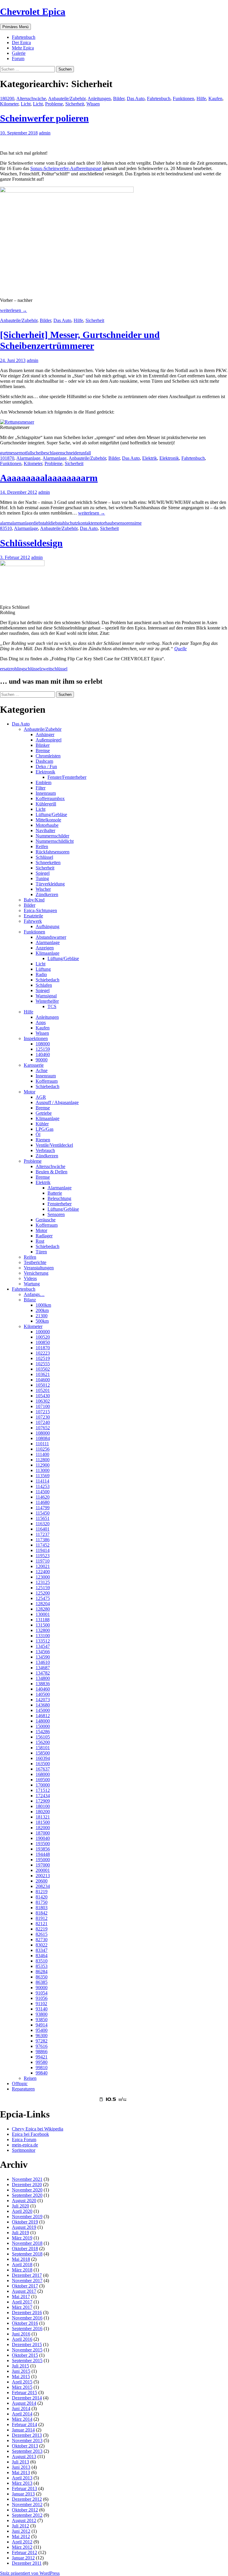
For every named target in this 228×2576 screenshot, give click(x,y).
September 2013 (27, 2451)
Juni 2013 (21, 2467)
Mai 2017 (21, 2297)
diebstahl (41, 523)
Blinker (43, 745)
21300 (42, 1316)
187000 (43, 1833)
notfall (26, 453)
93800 (42, 2014)
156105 (43, 1737)
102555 (43, 1364)
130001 (43, 1614)
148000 (43, 1721)
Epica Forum (24, 2140)
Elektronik (169, 458)
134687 (43, 1668)
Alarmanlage (28, 458)
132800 (43, 1630)
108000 (43, 1044)
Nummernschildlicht (55, 841)
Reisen (30, 2078)
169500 (43, 1780)
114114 (42, 1481)
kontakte (86, 523)
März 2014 (22, 2419)
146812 (43, 1716)
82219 (42, 1929)
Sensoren (56, 1214)
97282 (42, 2041)
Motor (30, 1092)
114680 (43, 1502)
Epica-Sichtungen (40, 910)
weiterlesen (14, 310)
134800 (43, 1678)
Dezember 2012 (27, 2499)
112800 (43, 1460)
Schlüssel (44, 857)
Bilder (119, 98)
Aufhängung (47, 926)
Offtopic (20, 2084)
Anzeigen (45, 948)
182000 (43, 1828)
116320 (43, 1524)
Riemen (43, 1140)
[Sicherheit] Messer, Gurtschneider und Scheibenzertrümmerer (80, 340)
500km (42, 1321)
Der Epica (21, 43)
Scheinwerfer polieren (44, 118)
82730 (42, 1940)
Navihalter (45, 830)
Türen (41, 1252)
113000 (43, 1470)
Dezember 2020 (27, 2185)
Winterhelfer (47, 1001)
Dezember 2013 (27, 2435)
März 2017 (22, 2307)
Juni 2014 (21, 2408)
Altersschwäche (31, 98)
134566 (43, 1652)
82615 (42, 1934)
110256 (43, 1449)
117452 (43, 1545)
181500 (43, 1822)
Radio (41, 974)
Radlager (44, 1236)
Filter (41, 788)
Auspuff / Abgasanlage (57, 1102)
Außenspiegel (49, 740)
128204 (43, 1604)
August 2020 (24, 2201)
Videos (30, 1278)
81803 (42, 1908)
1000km (43, 1305)
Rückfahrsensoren (53, 852)
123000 (43, 1577)
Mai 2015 (21, 2376)
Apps (41, 1022)
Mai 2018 (21, 2259)
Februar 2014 (24, 2424)
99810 (42, 2068)
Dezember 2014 (27, 2398)
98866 (42, 2052)
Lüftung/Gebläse (51, 814)
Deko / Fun (46, 766)
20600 (42, 1881)
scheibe (39, 453)
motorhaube (105, 523)
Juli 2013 (20, 2462)
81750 (42, 1902)
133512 (43, 1641)
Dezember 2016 (27, 2313)
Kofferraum (47, 1081)
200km (42, 1310)
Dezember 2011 (27, 2563)
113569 (43, 1476)
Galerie (19, 53)
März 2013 (22, 2483)
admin (45, 133)
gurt (4, 453)
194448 (43, 1854)
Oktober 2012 (25, 2510)
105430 (43, 1396)
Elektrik (150, 458)
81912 (42, 1918)
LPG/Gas (45, 1129)
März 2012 (22, 2547)
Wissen (93, 104)
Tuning (42, 878)
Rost (40, 1241)
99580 (42, 2062)
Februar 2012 (24, 2552)
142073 (43, 1700)
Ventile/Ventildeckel (54, 1145)
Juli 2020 (20, 2206)
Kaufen (215, 98)
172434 (43, 1796)
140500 (43, 1694)
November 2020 (27, 2190)
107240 (43, 1422)
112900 (43, 1465)
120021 (43, 1566)
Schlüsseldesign (31, 543)
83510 (6, 528)
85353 (42, 1966)
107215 (43, 1412)
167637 (43, 1769)
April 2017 (22, 2302)
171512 (43, 1790)
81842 (42, 1913)
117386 (43, 1540)
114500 (43, 1492)
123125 (43, 1582)
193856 (43, 1849)
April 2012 (22, 2542)
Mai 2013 (21, 2472)
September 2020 (27, 2195)
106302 (43, 1401)
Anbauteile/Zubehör (67, 98)
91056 (42, 1998)
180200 (7, 98)
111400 (42, 1454)
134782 (43, 1673)
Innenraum (46, 793)
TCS (52, 1006)
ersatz (5, 669)
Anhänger (45, 734)
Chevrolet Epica (33, 12)
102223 (43, 1353)
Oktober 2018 (25, 2249)
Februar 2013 (24, 2488)
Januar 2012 (23, 2558)
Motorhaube (47, 825)
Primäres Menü (15, 27)
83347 (42, 1950)
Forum (18, 59)
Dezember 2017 (27, 2275)
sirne (137, 523)
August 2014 (24, 2403)
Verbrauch (45, 1150)
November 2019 (27, 2217)
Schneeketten (48, 862)
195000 (43, 1860)
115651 (43, 1518)
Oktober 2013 (25, 2446)
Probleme (54, 104)
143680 (43, 1705)
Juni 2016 (21, 2334)
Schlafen (44, 985)
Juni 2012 (21, 2531)
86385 (42, 1982)
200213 (43, 1876)
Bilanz (30, 1300)
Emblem (43, 782)
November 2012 (27, 2504)
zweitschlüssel (54, 669)
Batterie (55, 1193)
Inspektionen (36, 1038)
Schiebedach (47, 980)
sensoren (125, 523)
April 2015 (22, 2382)
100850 (43, 1342)
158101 (43, 1748)
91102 (41, 2004)
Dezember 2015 (27, 2344)
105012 (43, 1385)
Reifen (42, 846)
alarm (5, 523)
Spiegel (43, 873)
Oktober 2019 (25, 2222)
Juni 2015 (21, 2371)
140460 (43, 1054)
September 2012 (27, 2515)
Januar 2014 (23, 2430)
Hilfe (201, 98)
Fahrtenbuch (24, 37)
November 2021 (27, 2179)
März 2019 (22, 2238)
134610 (43, 1662)
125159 (43, 1049)
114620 (43, 1497)
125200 (43, 1593)
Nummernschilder (52, 836)
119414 (43, 1550)
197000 (43, 1865)
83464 (42, 1956)
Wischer (43, 889)
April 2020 (22, 2211)
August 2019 (24, 2227)
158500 (43, 1753)
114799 (43, 1508)
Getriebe (44, 1113)
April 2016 (22, 2339)
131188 (43, 1620)
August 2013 (24, 2456)
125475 (43, 1598)
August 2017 (24, 2291)
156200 (43, 1742)
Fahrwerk (33, 921)
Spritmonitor (24, 2150)
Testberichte (35, 1262)
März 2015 (22, 2387)
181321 (43, 1817)
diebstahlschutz (64, 523)
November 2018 (27, 2243)
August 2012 (24, 2520)
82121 (42, 1924)
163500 (43, 1764)
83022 (42, 1945)
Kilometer (9, 104)
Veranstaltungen (39, 1268)
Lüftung (43, 969)
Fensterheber (60, 1204)
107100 (43, 1406)
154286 (43, 1732)
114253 (43, 1486)
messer (14, 453)
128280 (43, 1609)
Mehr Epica (23, 48)
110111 (42, 1444)
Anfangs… (34, 1294)
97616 (42, 2046)
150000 (43, 1726)
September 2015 (27, 2360)
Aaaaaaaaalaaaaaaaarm (49, 478)
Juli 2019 (20, 2233)
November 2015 (27, 2350)
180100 (43, 1806)
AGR (41, 1097)
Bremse (43, 750)
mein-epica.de (25, 2145)
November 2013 (27, 2440)
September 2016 (27, 2329)
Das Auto (136, 98)
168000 (43, 1774)
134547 (43, 1646)
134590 (43, 1657)
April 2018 (22, 2265)
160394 (43, 1758)
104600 (43, 1380)
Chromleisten (48, 756)
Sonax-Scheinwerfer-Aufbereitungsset (66, 168)
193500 (43, 1844)
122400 (43, 1572)
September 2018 (27, 2254)
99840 (42, 2073)
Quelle (180, 649)
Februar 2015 (24, 2392)
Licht (26, 104)
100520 (43, 1337)
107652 (43, 1428)
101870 (7, 458)
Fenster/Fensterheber (67, 777)
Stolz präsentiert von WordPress (30, 2573)
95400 (42, 2030)
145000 (43, 1710)
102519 (43, 1358)
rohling (17, 669)
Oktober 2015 (25, 2355)
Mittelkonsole (48, 820)
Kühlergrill (46, 804)
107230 (43, 1417)
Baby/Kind (34, 900)
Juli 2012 (20, 2526)
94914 (42, 2025)
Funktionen (183, 98)
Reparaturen (23, 2089)
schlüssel (32, 669)
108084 (43, 1438)
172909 (43, 1801)
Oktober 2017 (25, 2286)
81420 (42, 1897)
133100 (43, 1636)
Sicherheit (75, 104)
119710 (43, 1561)
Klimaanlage (47, 953)
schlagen (54, 453)
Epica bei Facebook (30, 2134)
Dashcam (44, 761)
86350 (42, 1977)
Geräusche (46, 1220)
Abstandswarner (51, 937)
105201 (43, 1390)
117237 (43, 1534)
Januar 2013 (23, 2494)
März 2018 (22, 2270)
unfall (85, 453)
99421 (42, 2057)
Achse (42, 1070)
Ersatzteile (33, 916)
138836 (43, 1684)
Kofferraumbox (50, 798)
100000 (43, 1332)
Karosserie (34, 1065)
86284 (42, 1972)
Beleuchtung (59, 1198)
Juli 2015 (20, 2366)
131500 (43, 1625)
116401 (43, 1529)
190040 (43, 1838)
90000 (42, 1060)
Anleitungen (99, 98)
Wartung (32, 1284)
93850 (42, 2020)
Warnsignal (46, 996)
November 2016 (27, 2318)
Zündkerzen (47, 894)
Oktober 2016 (25, 2323)
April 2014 (22, 2414)
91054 (42, 1993)
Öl (38, 1134)
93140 (42, 2009)
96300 (42, 2036)
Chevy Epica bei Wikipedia (38, 2129)
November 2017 (27, 2281)
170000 (43, 1785)
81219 (42, 1892)
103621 (43, 1374)
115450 (43, 1513)
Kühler (42, 1124)
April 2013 (22, 2478)
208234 (43, 1886)
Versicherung (36, 1273)
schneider (71, 453)
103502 (43, 1369)
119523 (43, 1556)
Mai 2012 (21, 2536)
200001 (43, 1870)
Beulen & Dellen (52, 1172)
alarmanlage (22, 523)
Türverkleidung (50, 884)
